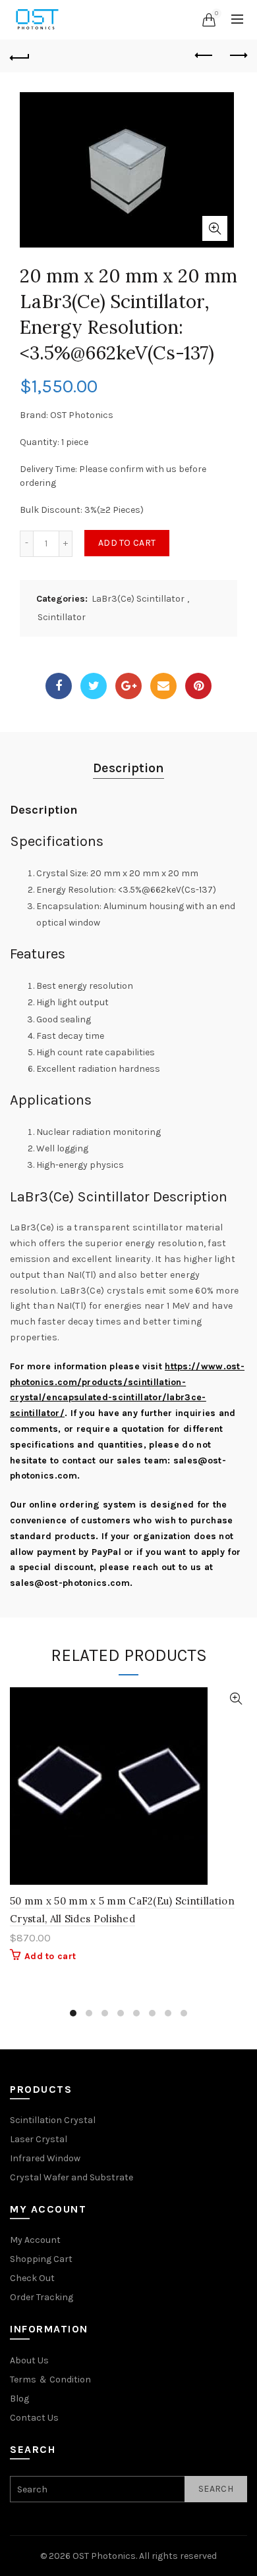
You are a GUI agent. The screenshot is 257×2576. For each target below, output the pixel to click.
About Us (29, 2360)
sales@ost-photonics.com (70, 1583)
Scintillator (62, 617)
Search (216, 2489)
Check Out (32, 2278)
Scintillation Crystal (53, 2120)
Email (163, 686)
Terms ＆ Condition (50, 2379)
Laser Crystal (39, 2139)
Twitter (94, 686)
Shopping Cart (41, 2259)
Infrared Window (45, 2158)
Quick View (236, 1699)
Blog (19, 2399)
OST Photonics (104, 2556)
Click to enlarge (215, 228)
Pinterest (198, 686)
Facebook (59, 686)
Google (128, 686)
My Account (35, 2240)
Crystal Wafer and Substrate (71, 2177)
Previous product (204, 56)
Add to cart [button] (50, 1956)
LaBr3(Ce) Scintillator (138, 599)
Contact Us (34, 2418)
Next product (237, 56)
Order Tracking (42, 2297)
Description (128, 768)
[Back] (20, 56)
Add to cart (127, 543)
